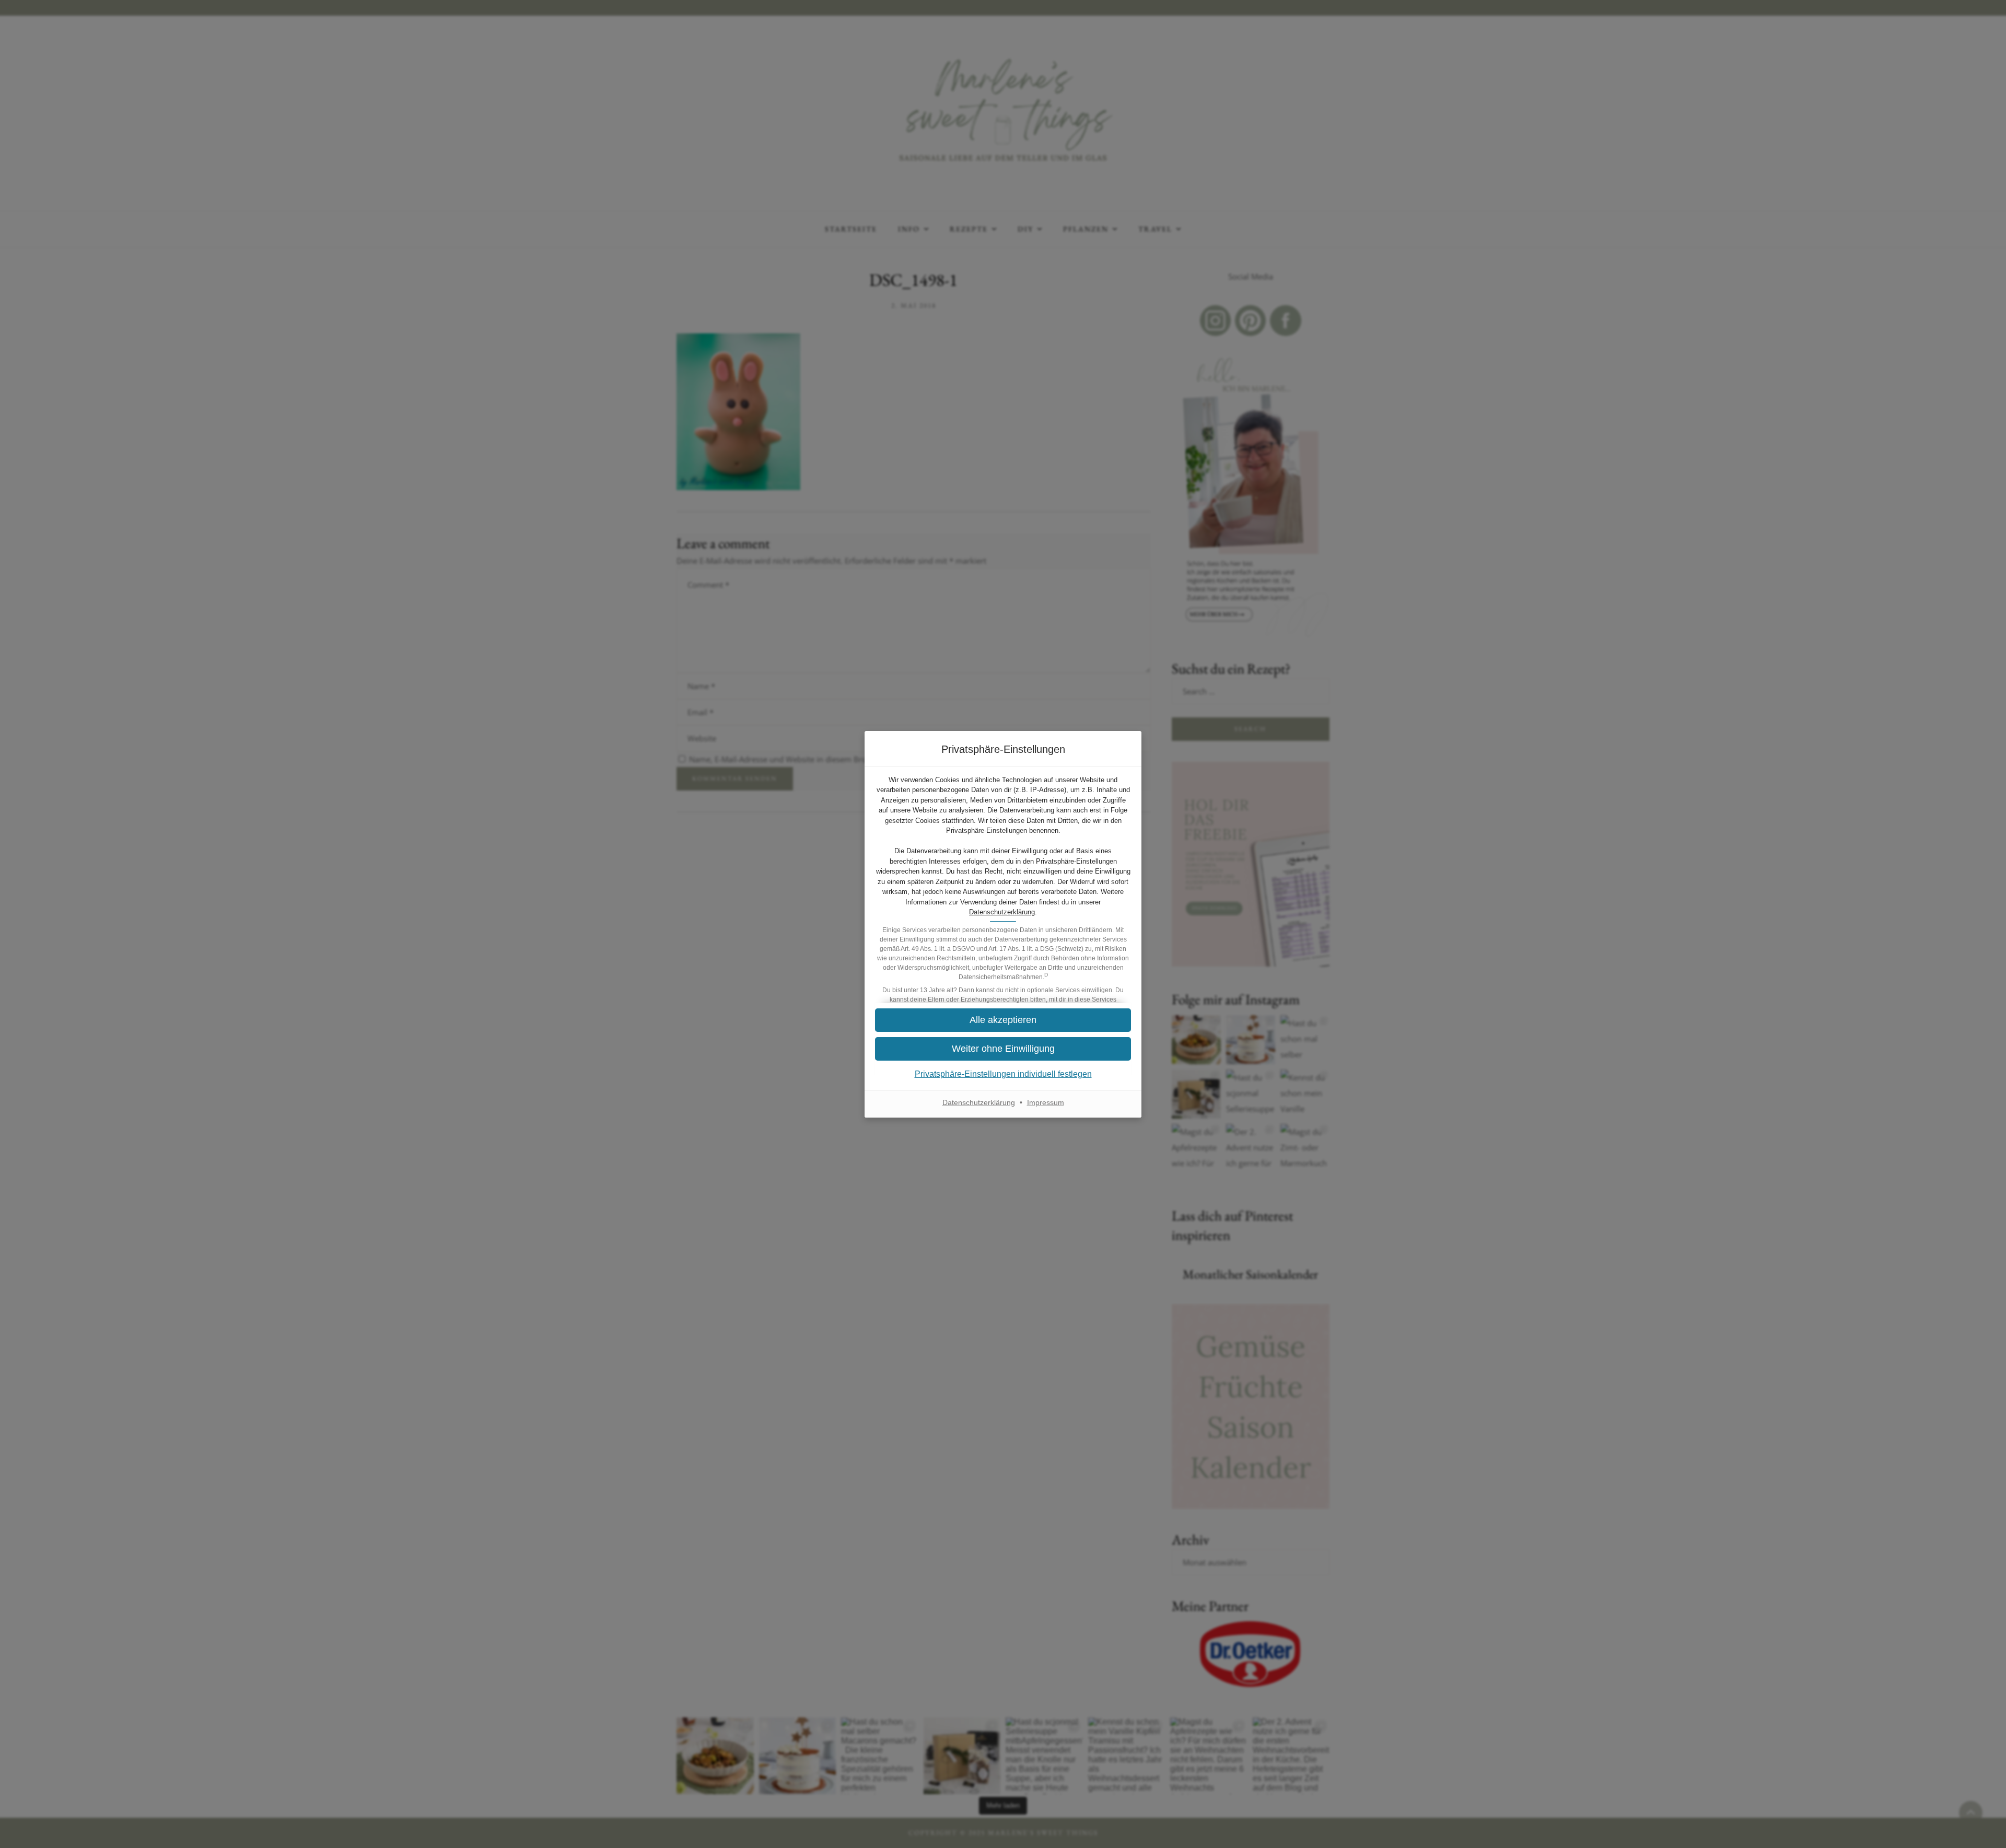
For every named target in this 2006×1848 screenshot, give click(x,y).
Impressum (1046, 1102)
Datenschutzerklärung (1002, 912)
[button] (1003, 1049)
